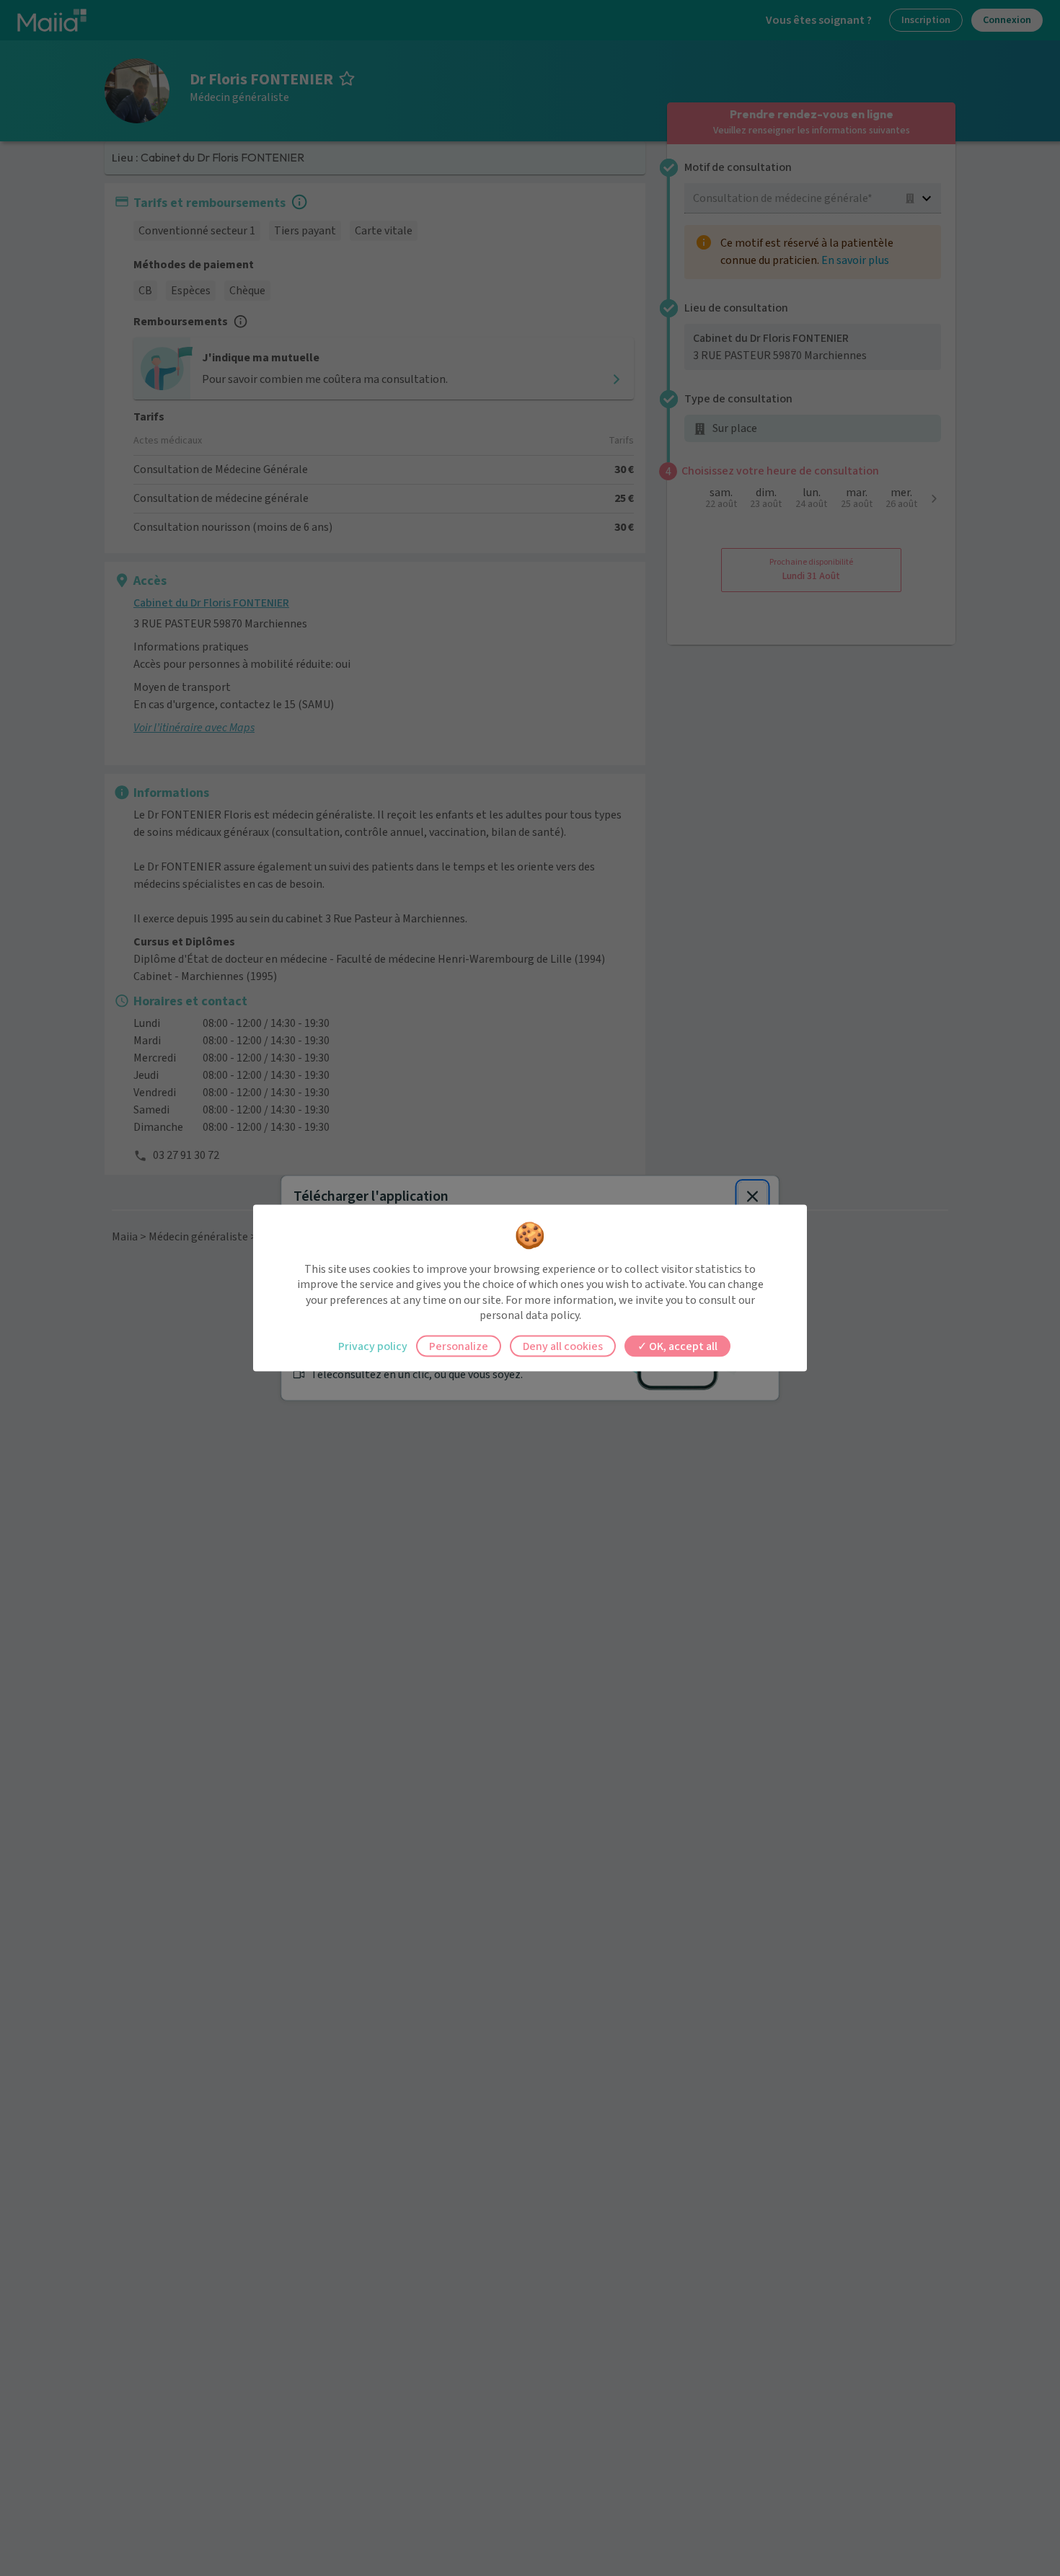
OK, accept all (682, 1346)
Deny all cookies (563, 1346)
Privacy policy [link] (373, 1346)
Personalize (459, 1346)
